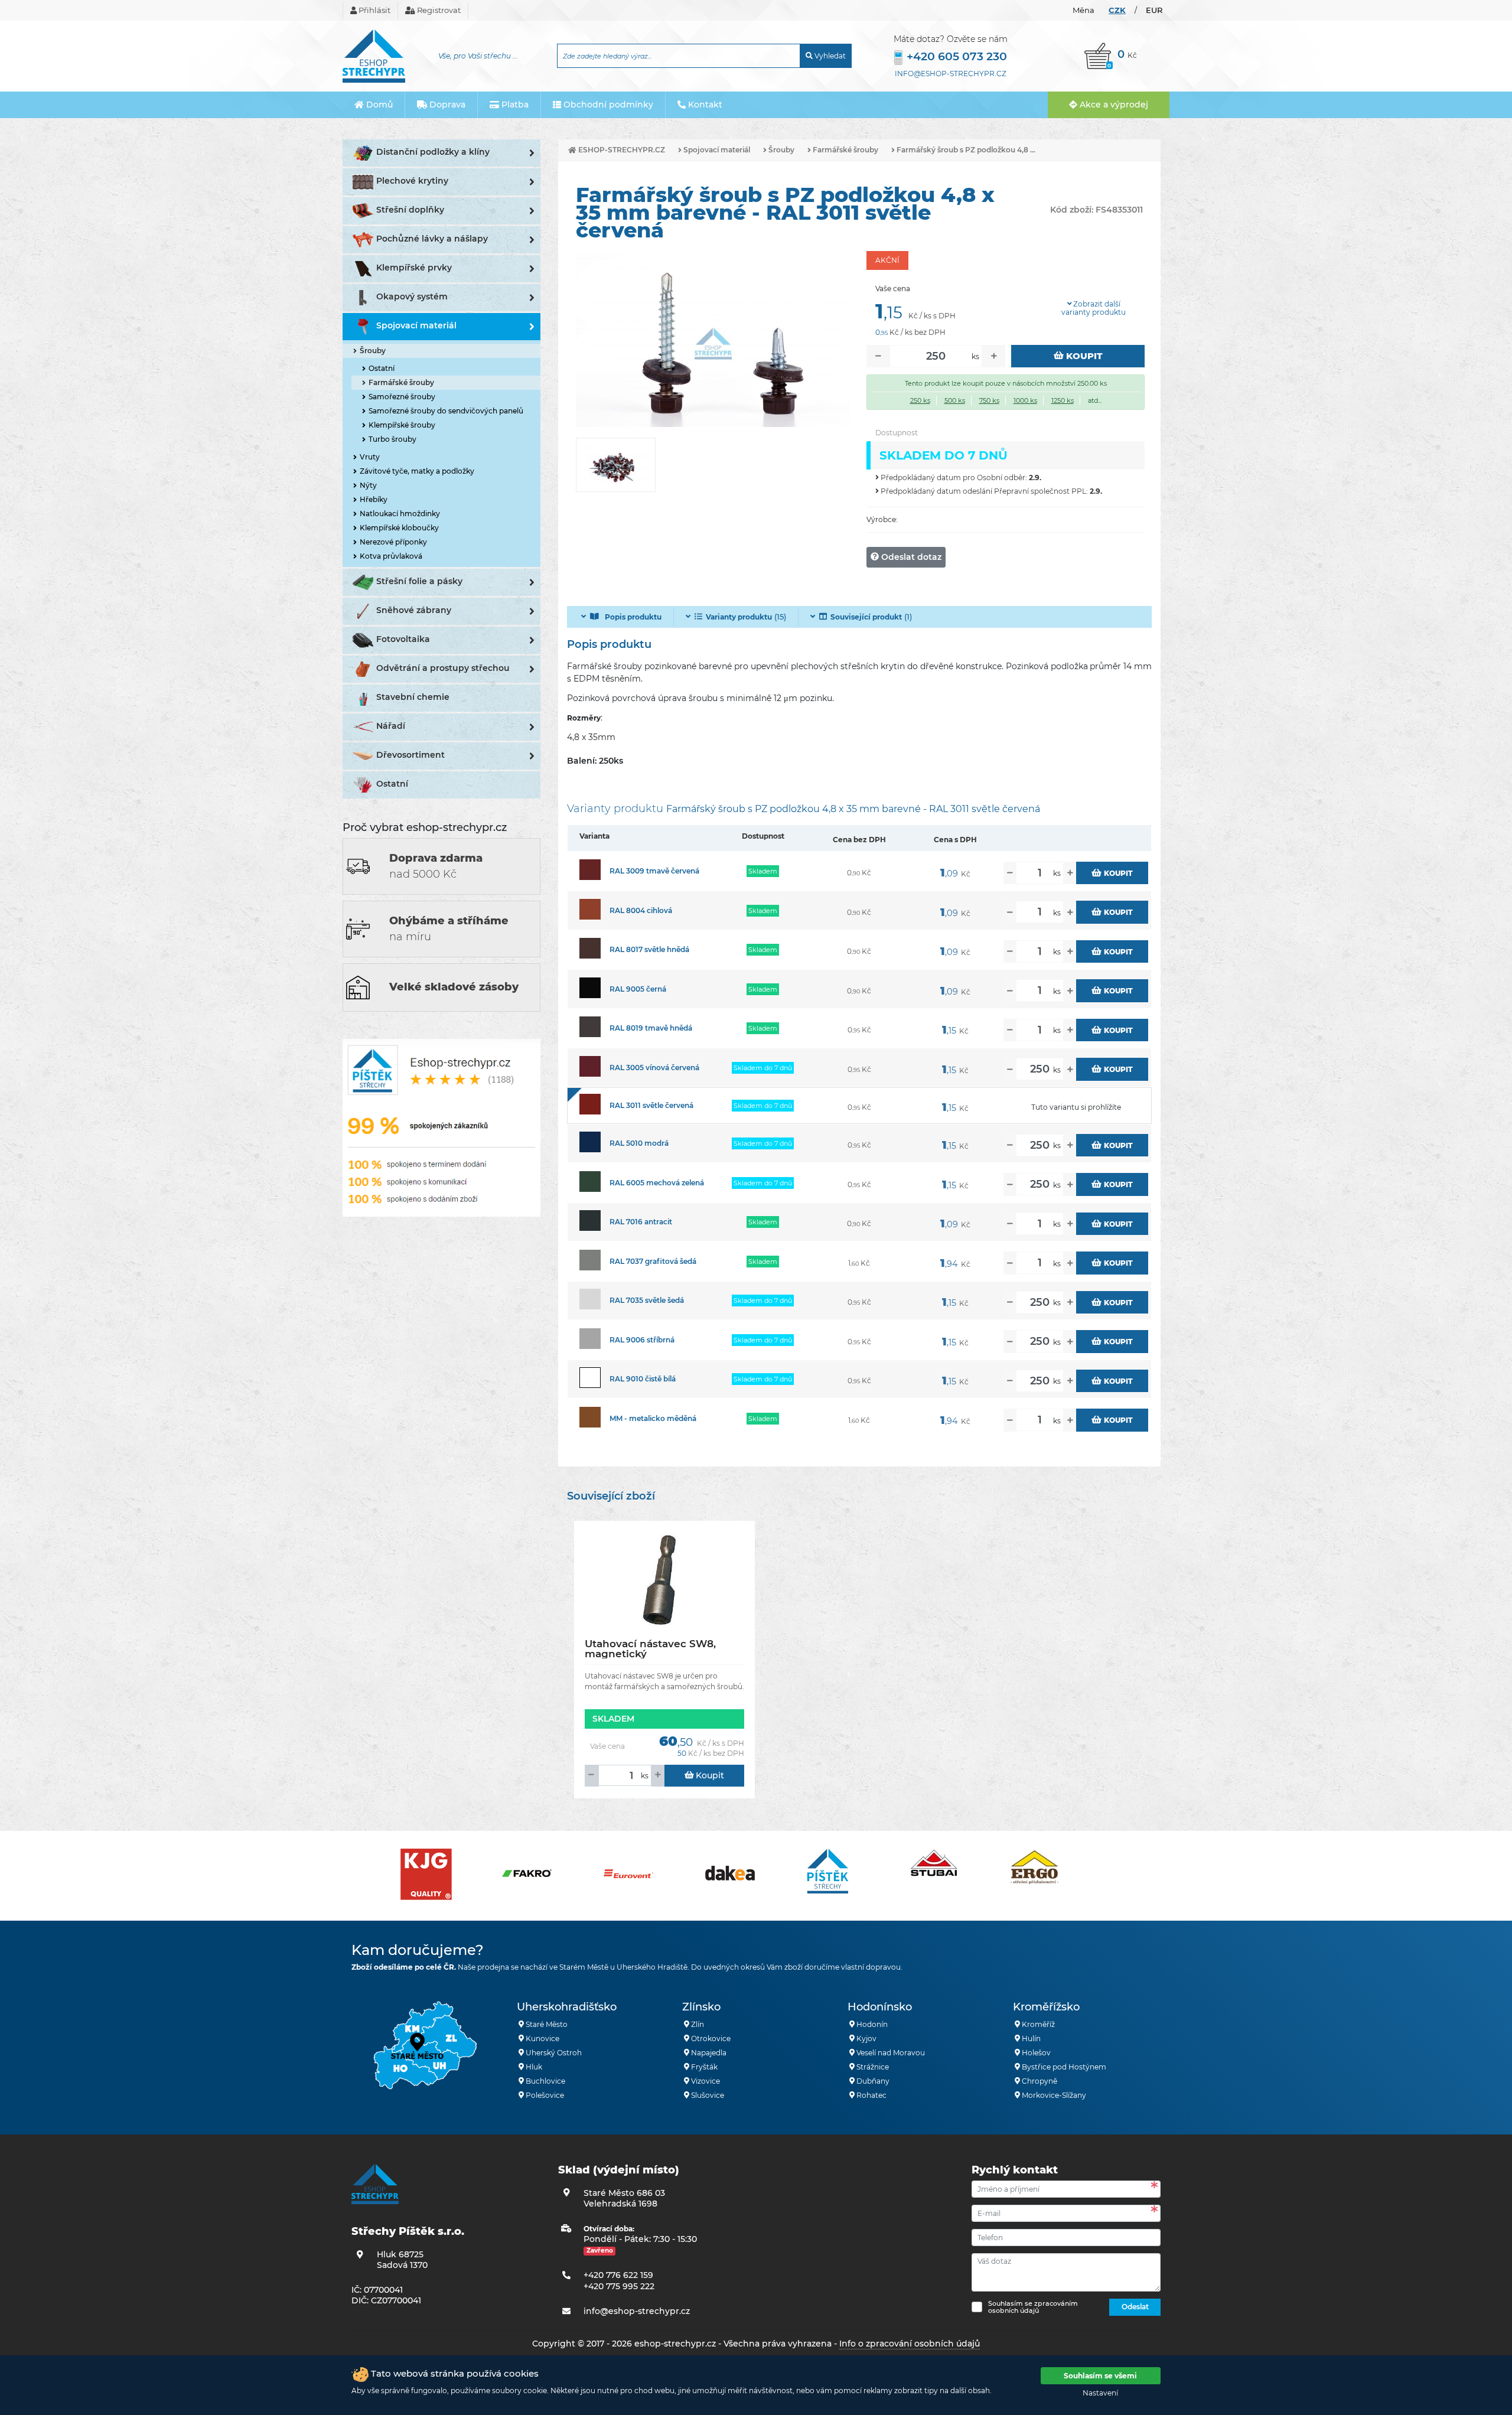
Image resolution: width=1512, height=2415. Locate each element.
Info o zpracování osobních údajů (910, 2344)
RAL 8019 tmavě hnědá (651, 1028)
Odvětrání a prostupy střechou (443, 668)
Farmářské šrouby (401, 382)
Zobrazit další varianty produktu (1094, 308)
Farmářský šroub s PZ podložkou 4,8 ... (965, 150)
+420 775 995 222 (619, 2286)
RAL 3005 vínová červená (654, 1068)
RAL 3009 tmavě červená (654, 871)
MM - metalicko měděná (653, 1418)
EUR (1154, 10)
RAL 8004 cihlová (641, 910)
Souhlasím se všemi (1100, 2376)
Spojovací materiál (416, 325)
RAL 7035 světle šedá (647, 1300)
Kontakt (704, 105)
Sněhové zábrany (414, 610)
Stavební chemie (413, 697)
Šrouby (373, 351)
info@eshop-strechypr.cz (951, 74)
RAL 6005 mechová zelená (657, 1183)
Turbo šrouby (392, 439)
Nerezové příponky (393, 542)
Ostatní (382, 368)
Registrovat (438, 10)
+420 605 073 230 (957, 56)
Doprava (446, 105)
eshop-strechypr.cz (621, 150)
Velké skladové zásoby (454, 987)
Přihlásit (374, 10)
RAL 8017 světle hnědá (649, 949)
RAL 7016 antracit (641, 1222)
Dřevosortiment (410, 755)
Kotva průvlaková (391, 556)
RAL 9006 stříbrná (642, 1340)
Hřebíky (374, 499)
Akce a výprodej (1113, 105)
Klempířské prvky (414, 268)
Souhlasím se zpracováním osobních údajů (1033, 2307)
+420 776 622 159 (618, 2275)
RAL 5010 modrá (639, 1143)
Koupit (1083, 356)
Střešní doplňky (410, 210)
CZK (1117, 10)
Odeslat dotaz (910, 557)
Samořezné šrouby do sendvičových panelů (446, 411)
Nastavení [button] (1100, 2393)
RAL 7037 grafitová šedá (653, 1261)
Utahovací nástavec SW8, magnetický (650, 1649)
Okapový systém (412, 296)
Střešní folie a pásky (419, 581)
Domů (378, 105)
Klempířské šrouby (402, 425)
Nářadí (391, 726)
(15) (746, 617)
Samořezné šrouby (402, 397)
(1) (871, 617)
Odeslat (1135, 2307)
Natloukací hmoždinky (400, 514)
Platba (514, 105)
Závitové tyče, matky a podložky (417, 471)
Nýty (368, 485)
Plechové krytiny (412, 181)
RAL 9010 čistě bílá (643, 1379)
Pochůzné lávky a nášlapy (432, 239)
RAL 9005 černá (638, 989)
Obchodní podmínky (607, 105)
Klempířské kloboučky (399, 528)
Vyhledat (829, 56)
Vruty (370, 457)
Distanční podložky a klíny (433, 152)
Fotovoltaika (403, 639)
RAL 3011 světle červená (651, 1105)
